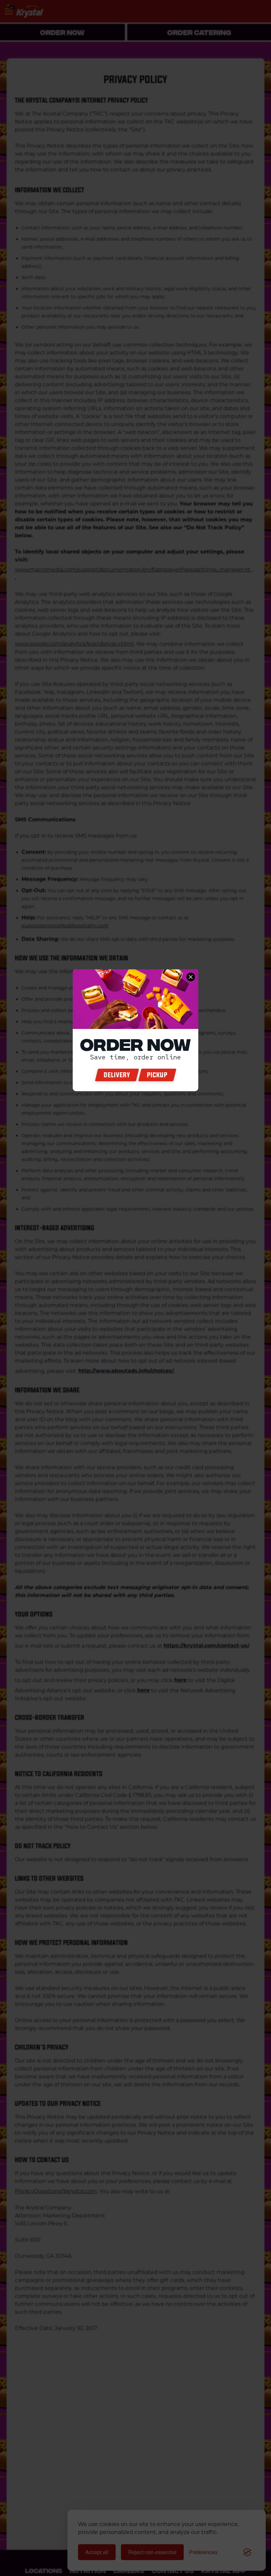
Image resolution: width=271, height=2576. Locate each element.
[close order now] (191, 977)
